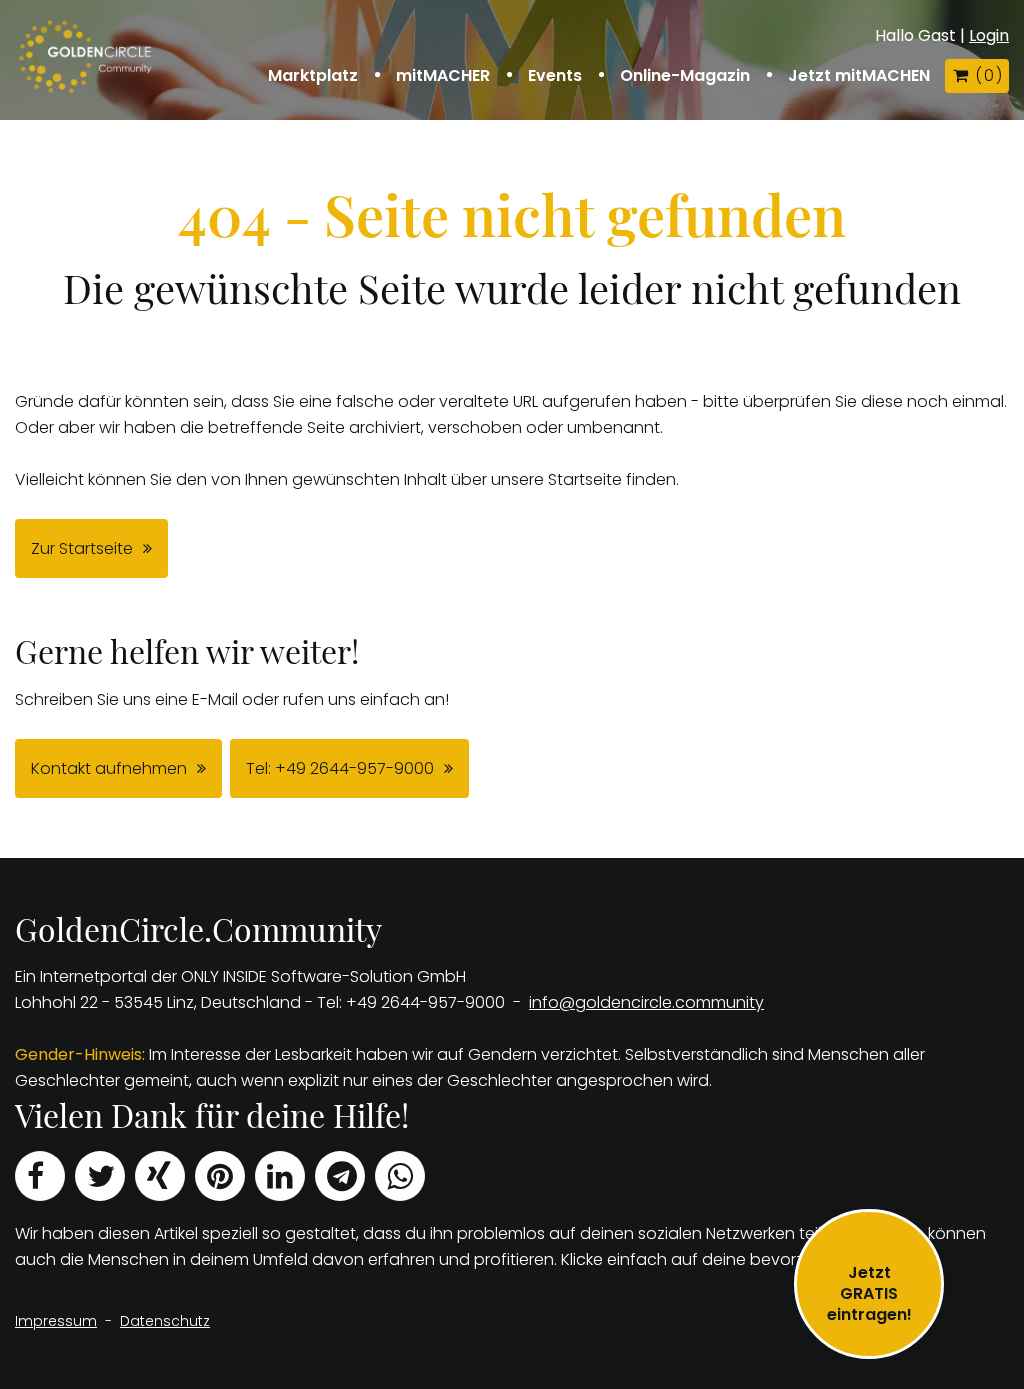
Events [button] (555, 76)
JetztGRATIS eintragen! (869, 1293)
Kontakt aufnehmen (109, 768)
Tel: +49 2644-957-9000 (340, 768)
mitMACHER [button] (443, 76)
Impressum (56, 1321)
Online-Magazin (685, 76)
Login (989, 35)
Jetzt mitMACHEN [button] (859, 76)
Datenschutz (165, 1321)
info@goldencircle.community (646, 1002)
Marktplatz (313, 76)
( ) (988, 75)
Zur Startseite (82, 548)
